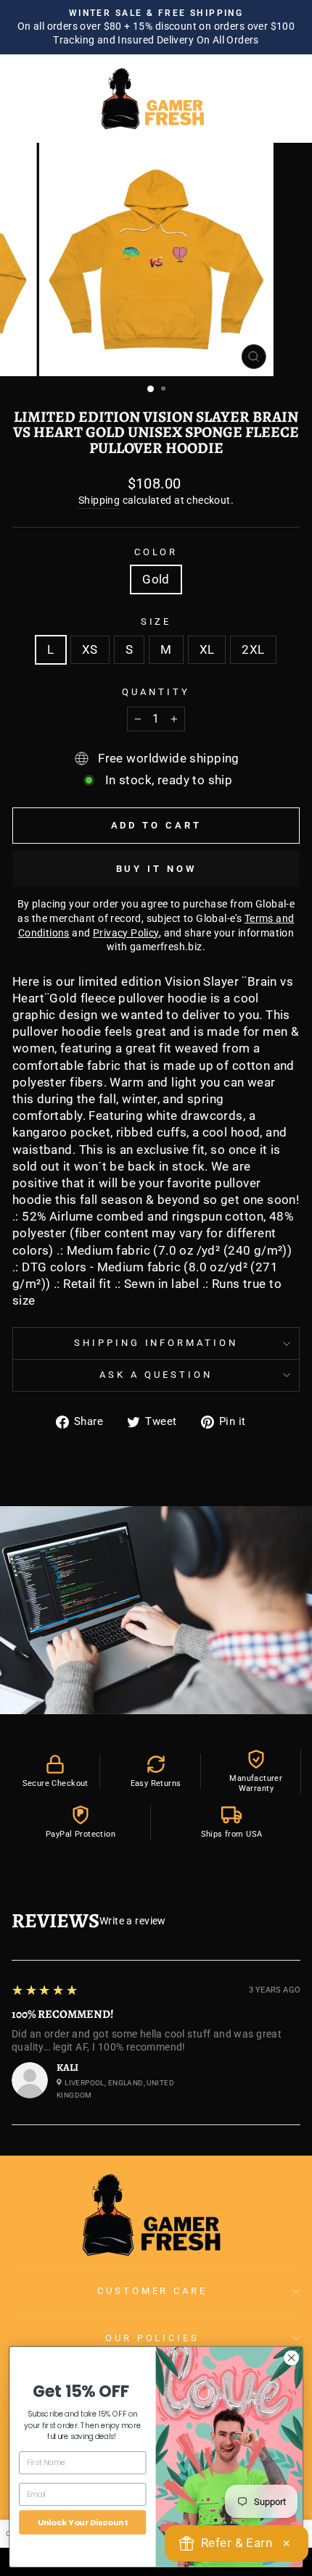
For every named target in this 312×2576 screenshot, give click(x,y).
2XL (253, 650)
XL (207, 650)
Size (156, 622)
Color (156, 552)
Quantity (156, 692)
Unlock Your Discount (83, 2522)
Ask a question (156, 1375)
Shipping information (156, 1343)
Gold (156, 579)
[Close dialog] (292, 2357)
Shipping (99, 500)
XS (90, 650)
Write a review (133, 1921)
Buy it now (156, 869)
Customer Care (153, 2291)
